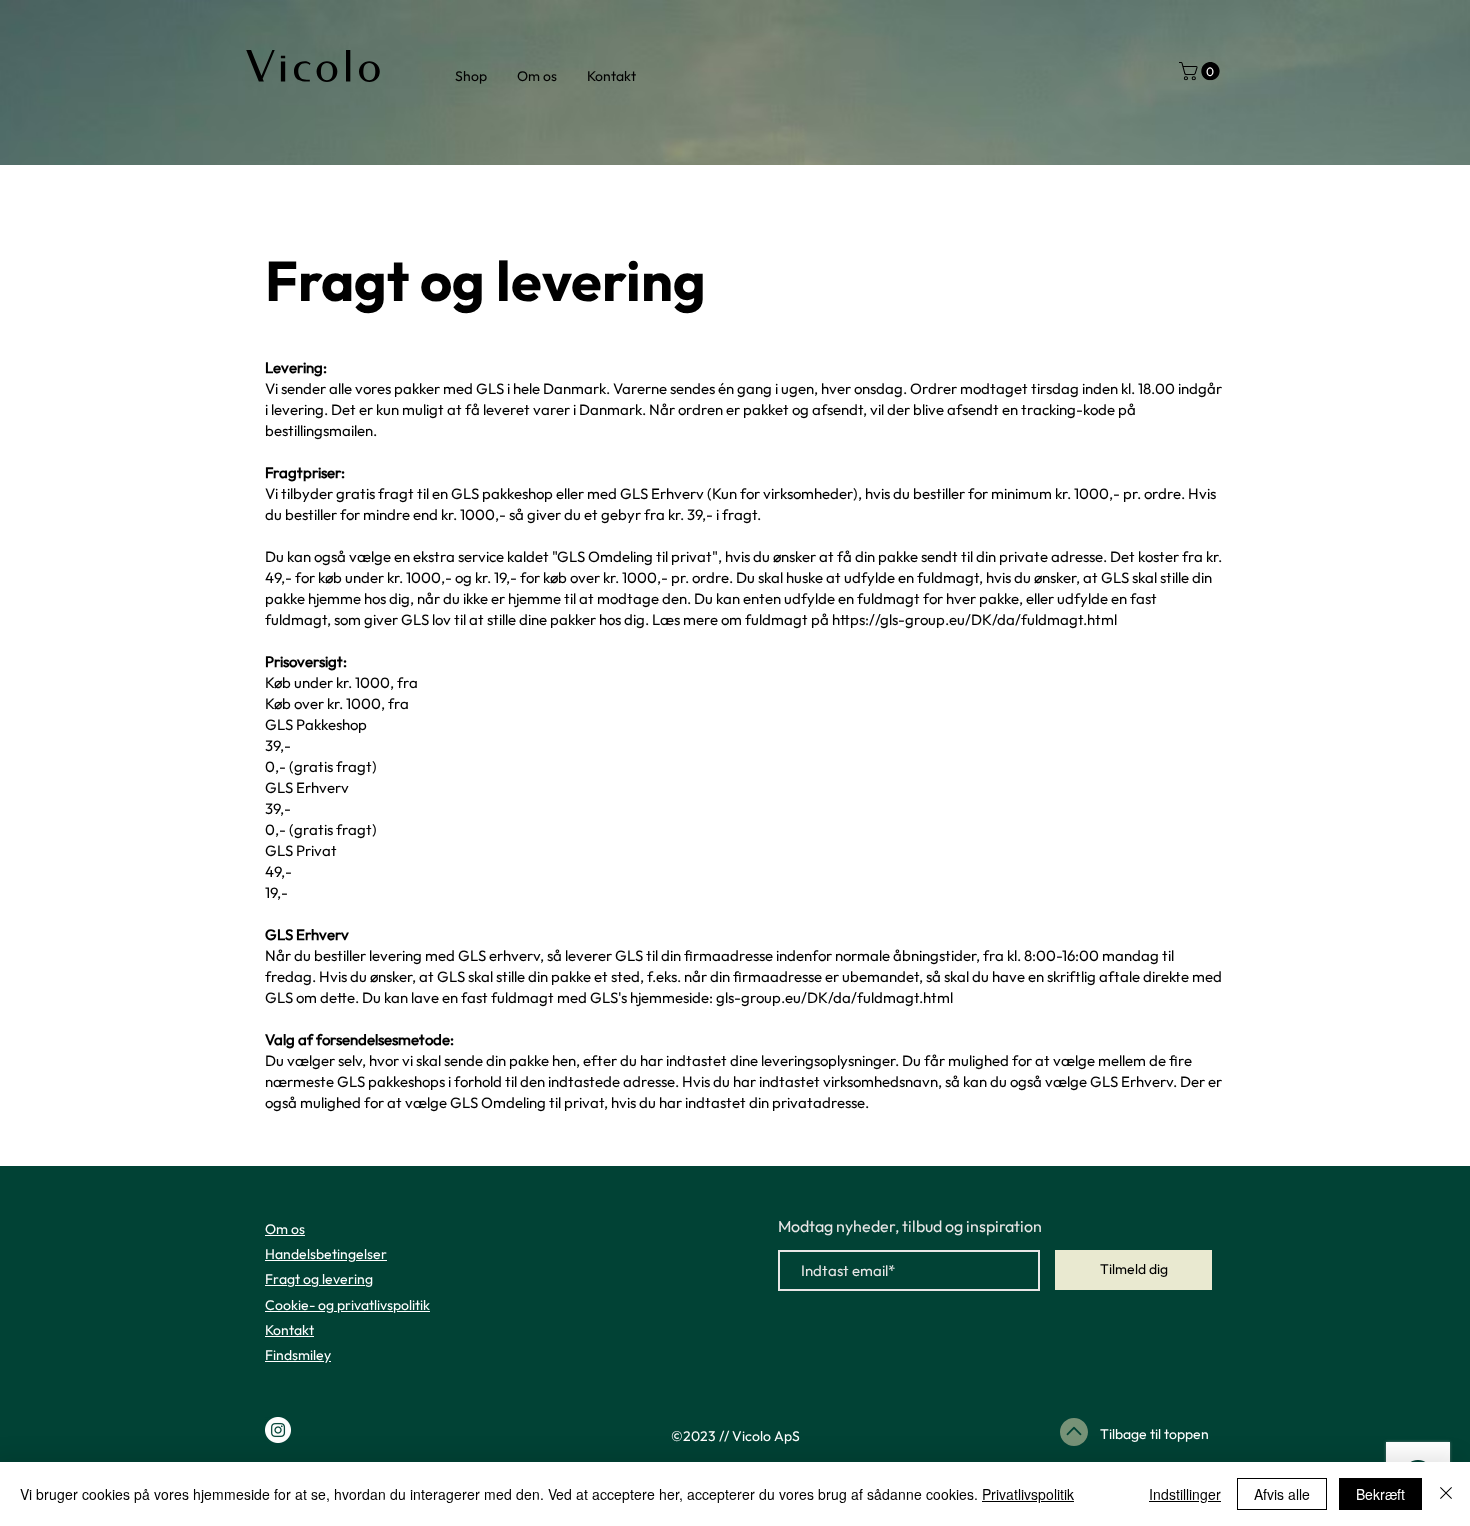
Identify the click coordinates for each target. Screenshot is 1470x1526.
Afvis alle (1282, 1494)
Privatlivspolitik (1028, 1494)
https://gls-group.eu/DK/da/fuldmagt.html (974, 619)
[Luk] (1446, 1494)
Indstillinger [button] (1185, 1494)
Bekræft (1380, 1494)
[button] (1201, 71)
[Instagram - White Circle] (278, 1430)
